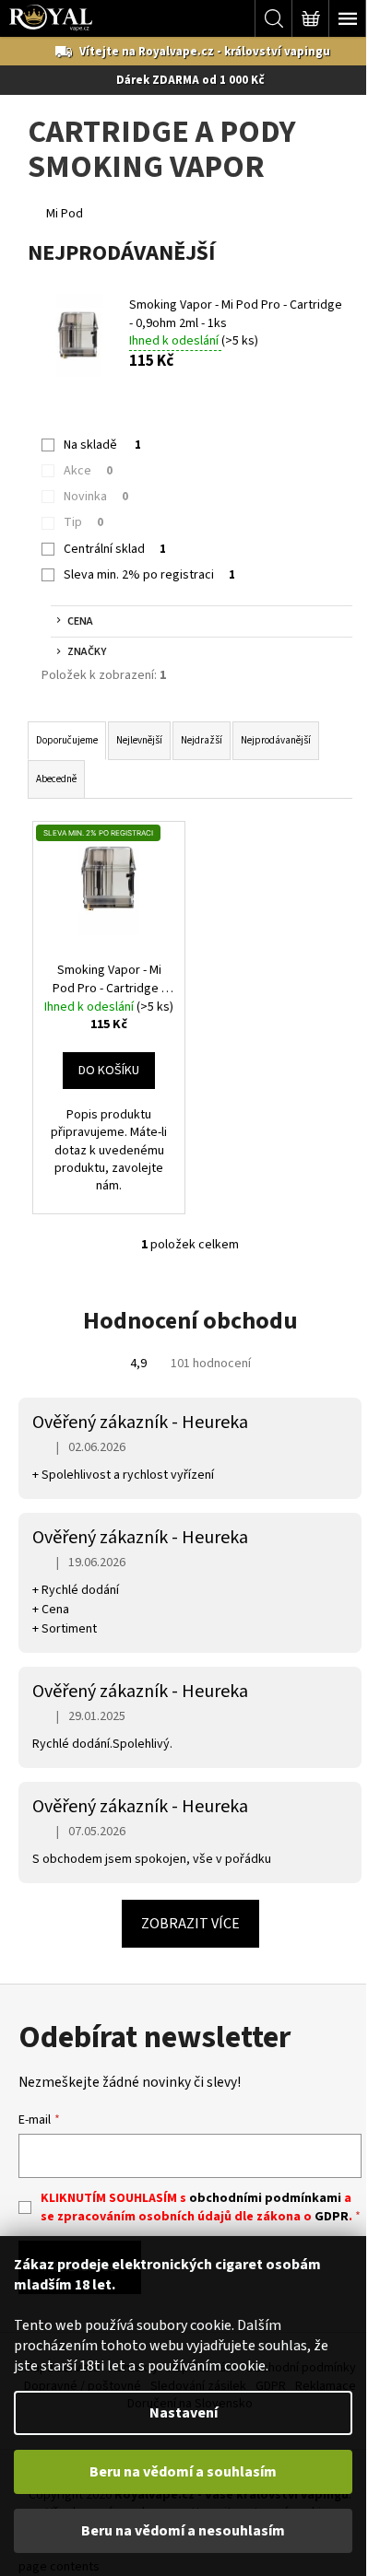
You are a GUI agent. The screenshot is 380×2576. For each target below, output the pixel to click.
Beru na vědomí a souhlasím (183, 2472)
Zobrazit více (190, 1924)
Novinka (96, 497)
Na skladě (102, 445)
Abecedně (56, 779)
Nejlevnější (139, 740)
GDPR (332, 2217)
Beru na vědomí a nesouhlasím (183, 2531)
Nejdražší (202, 740)
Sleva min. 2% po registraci (149, 575)
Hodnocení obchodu (190, 1321)
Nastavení (184, 2413)
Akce (88, 471)
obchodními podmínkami (265, 2198)
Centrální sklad (115, 549)
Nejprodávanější (276, 740)
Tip (83, 522)
